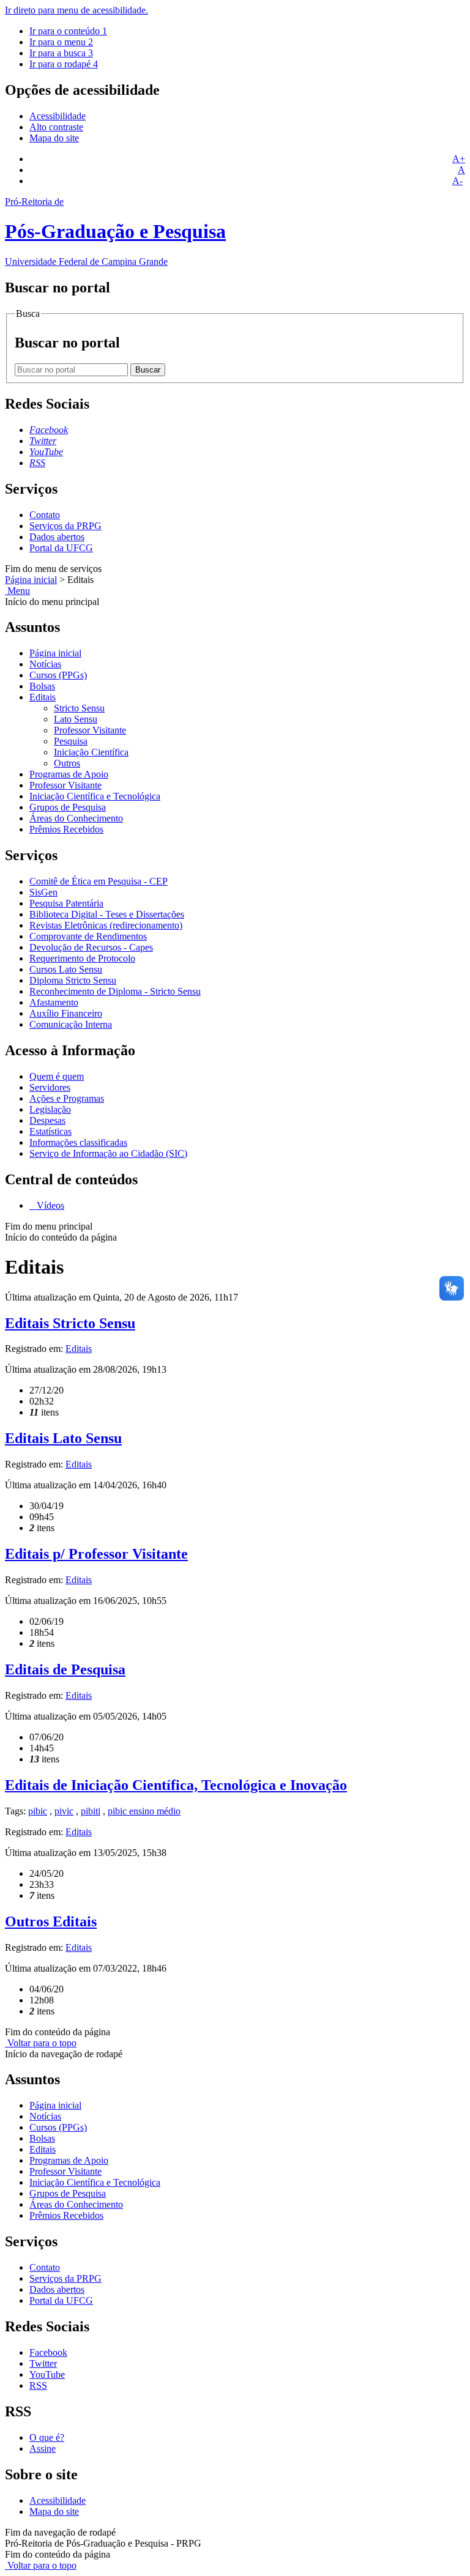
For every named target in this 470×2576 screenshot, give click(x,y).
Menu (17, 591)
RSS (38, 2385)
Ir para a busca (61, 53)
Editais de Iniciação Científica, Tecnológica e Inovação (176, 1785)
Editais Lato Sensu (63, 1438)
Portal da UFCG (61, 548)
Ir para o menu (61, 42)
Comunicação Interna (71, 1024)
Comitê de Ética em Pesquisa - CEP (99, 881)
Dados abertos (57, 537)
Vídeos (49, 1205)
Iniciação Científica (91, 752)
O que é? (47, 2437)
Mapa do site (54, 138)
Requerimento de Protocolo (82, 958)
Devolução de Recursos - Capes (91, 947)
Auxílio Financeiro (66, 1013)
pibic (38, 1811)
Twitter (43, 2363)
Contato (45, 515)
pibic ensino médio (144, 1811)
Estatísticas (50, 1131)
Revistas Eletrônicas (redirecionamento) (106, 925)
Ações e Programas (67, 1098)
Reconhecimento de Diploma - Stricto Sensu (115, 991)
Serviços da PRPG (65, 526)
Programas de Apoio (69, 774)
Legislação (50, 1109)
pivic (64, 1811)
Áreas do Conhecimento (76, 818)
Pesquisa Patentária (66, 903)
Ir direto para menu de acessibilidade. (76, 10)
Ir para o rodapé (64, 64)
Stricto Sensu (79, 708)
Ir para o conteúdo (68, 31)
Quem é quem (57, 1076)
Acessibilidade (58, 116)
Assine (43, 2448)
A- (457, 181)
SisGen (43, 892)
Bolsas (42, 686)
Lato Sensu (76, 719)
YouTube (47, 2374)
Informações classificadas (78, 1142)
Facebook (48, 2352)
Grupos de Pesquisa (68, 807)
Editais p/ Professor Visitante (96, 1554)
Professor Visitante (90, 730)
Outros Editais (51, 1921)
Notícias (45, 664)
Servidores (50, 1087)
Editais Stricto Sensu (70, 1323)
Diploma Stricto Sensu (73, 980)
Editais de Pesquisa (65, 1669)
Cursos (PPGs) (58, 675)
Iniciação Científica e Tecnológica (95, 796)
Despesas (47, 1120)
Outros (67, 763)
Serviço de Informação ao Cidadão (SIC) (108, 1153)
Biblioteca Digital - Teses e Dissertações (107, 914)
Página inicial (31, 580)
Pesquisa (71, 741)
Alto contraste (56, 127)
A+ (459, 159)
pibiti (91, 1811)
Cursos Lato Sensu (66, 969)
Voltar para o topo (41, 2043)
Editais (43, 697)
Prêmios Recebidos (66, 829)
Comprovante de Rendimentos (88, 936)
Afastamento (54, 1002)
